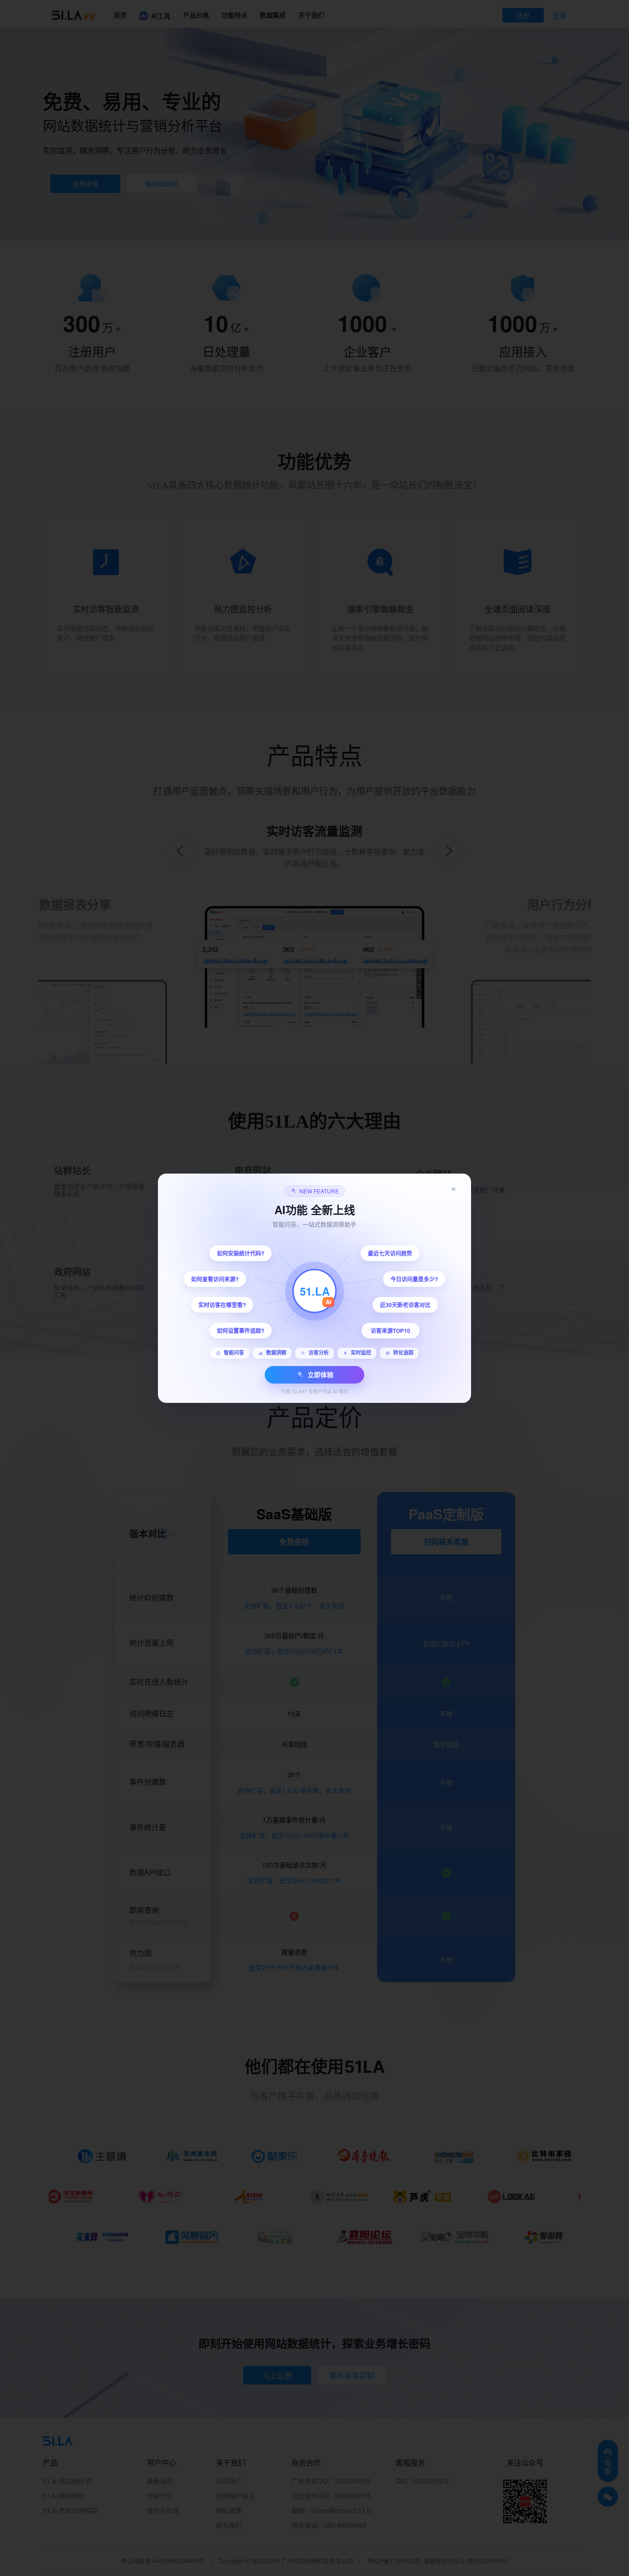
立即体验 (320, 1374)
